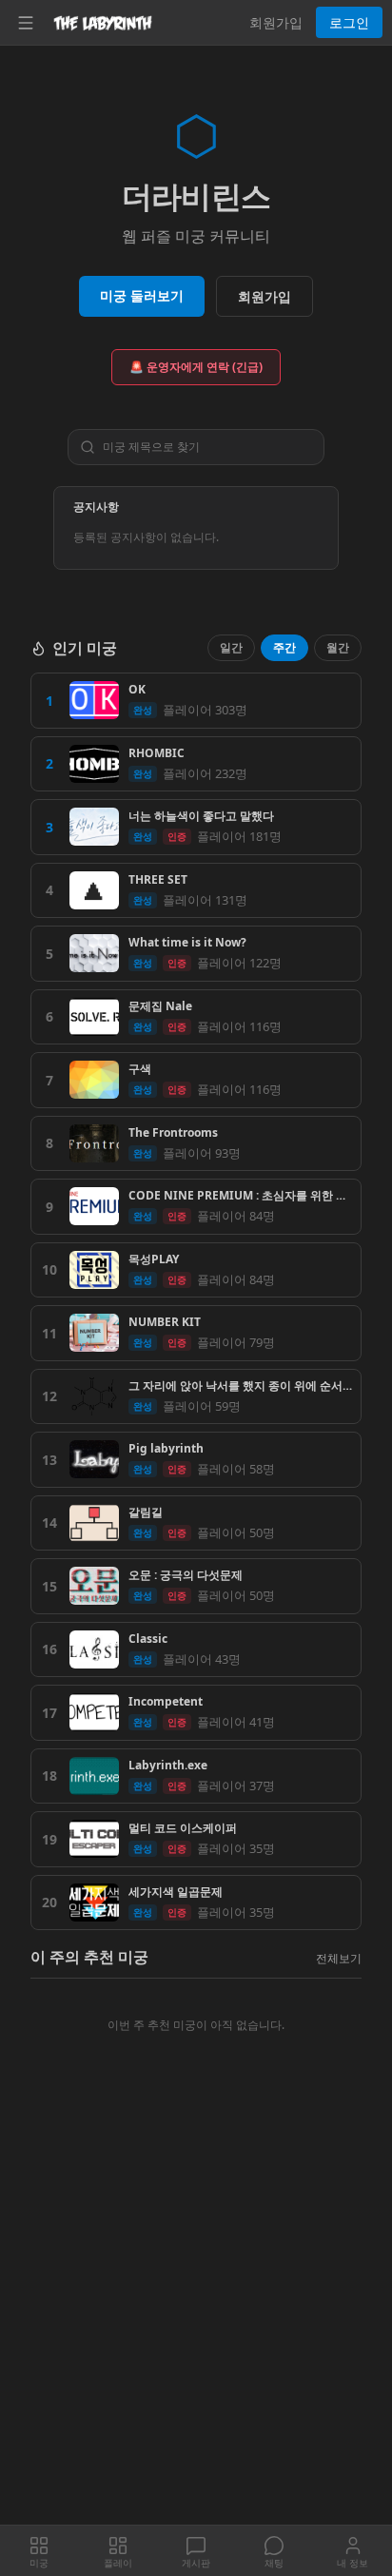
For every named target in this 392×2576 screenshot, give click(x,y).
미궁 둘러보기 (142, 295)
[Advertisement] (196, 2321)
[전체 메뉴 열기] (26, 23)
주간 (284, 647)
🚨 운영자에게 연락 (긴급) (196, 367)
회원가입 (276, 22)
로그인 (349, 22)
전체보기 (339, 1958)
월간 (338, 647)
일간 (231, 647)
